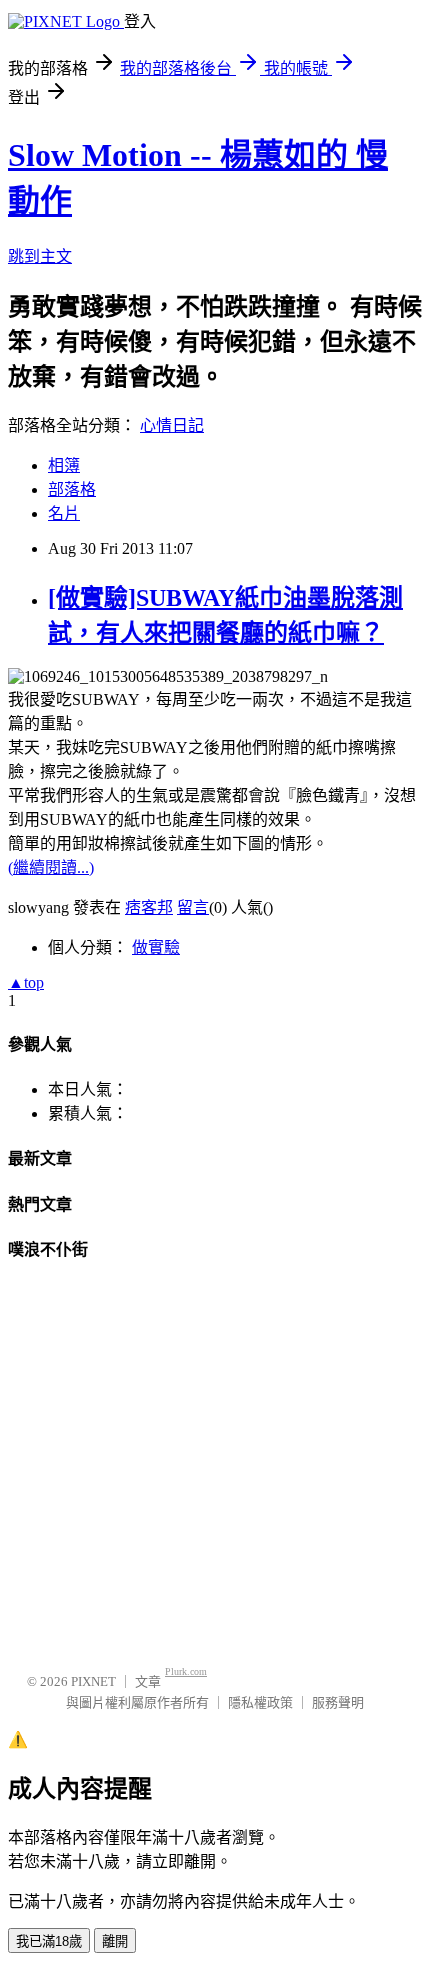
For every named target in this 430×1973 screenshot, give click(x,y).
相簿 (64, 465)
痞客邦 (149, 907)
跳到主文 (40, 256)
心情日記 (172, 425)
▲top (26, 982)
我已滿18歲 (49, 1941)
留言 (193, 907)
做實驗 (156, 947)
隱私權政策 (260, 1702)
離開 (115, 1941)
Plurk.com (186, 1671)
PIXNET (93, 1681)
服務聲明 (338, 1702)
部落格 (72, 489)
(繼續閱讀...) (51, 867)
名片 (64, 513)
